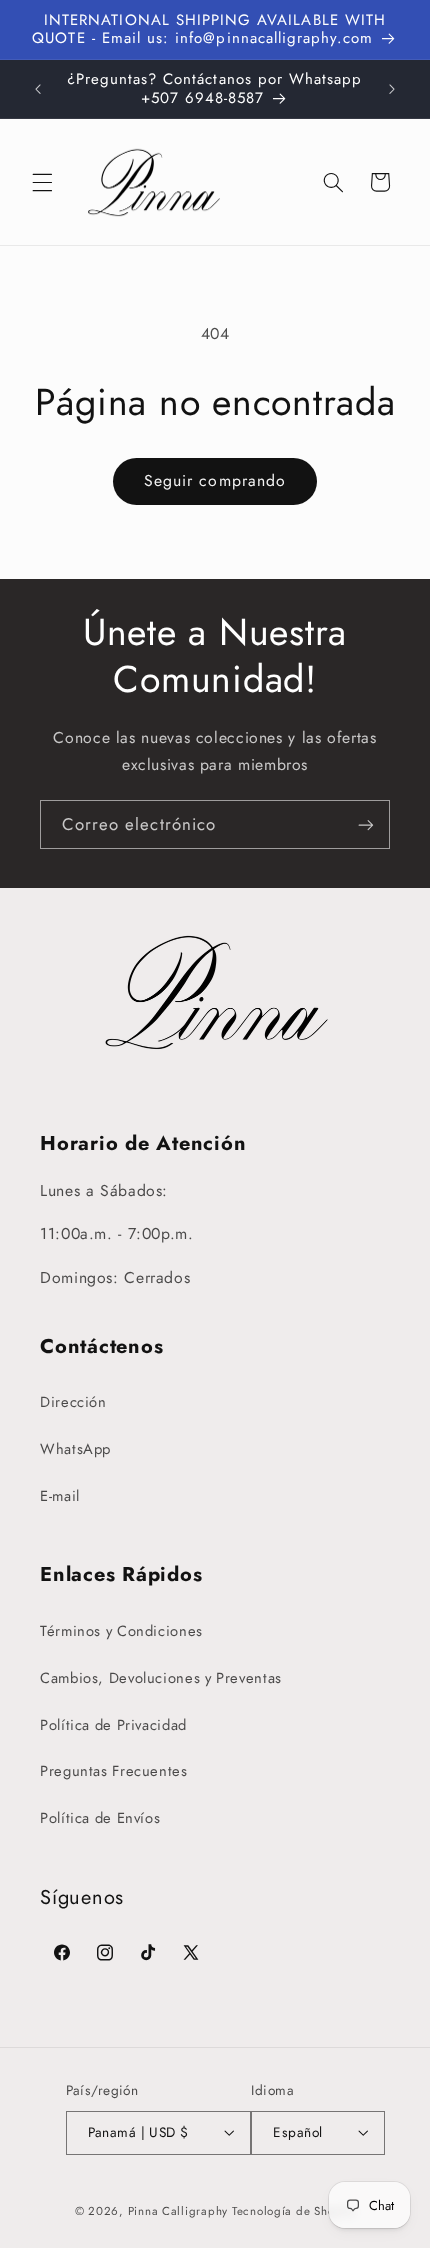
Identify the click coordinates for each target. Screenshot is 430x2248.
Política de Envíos (100, 1818)
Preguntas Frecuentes (114, 1771)
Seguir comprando (215, 480)
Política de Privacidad (113, 1725)
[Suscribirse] (366, 824)
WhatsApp (75, 1449)
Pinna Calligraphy (178, 2211)
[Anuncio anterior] (38, 89)
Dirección (73, 1402)
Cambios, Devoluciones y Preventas (161, 1678)
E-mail (60, 1496)
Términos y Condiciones (121, 1631)
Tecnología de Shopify (293, 2211)
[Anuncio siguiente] (392, 89)
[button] (42, 182)
